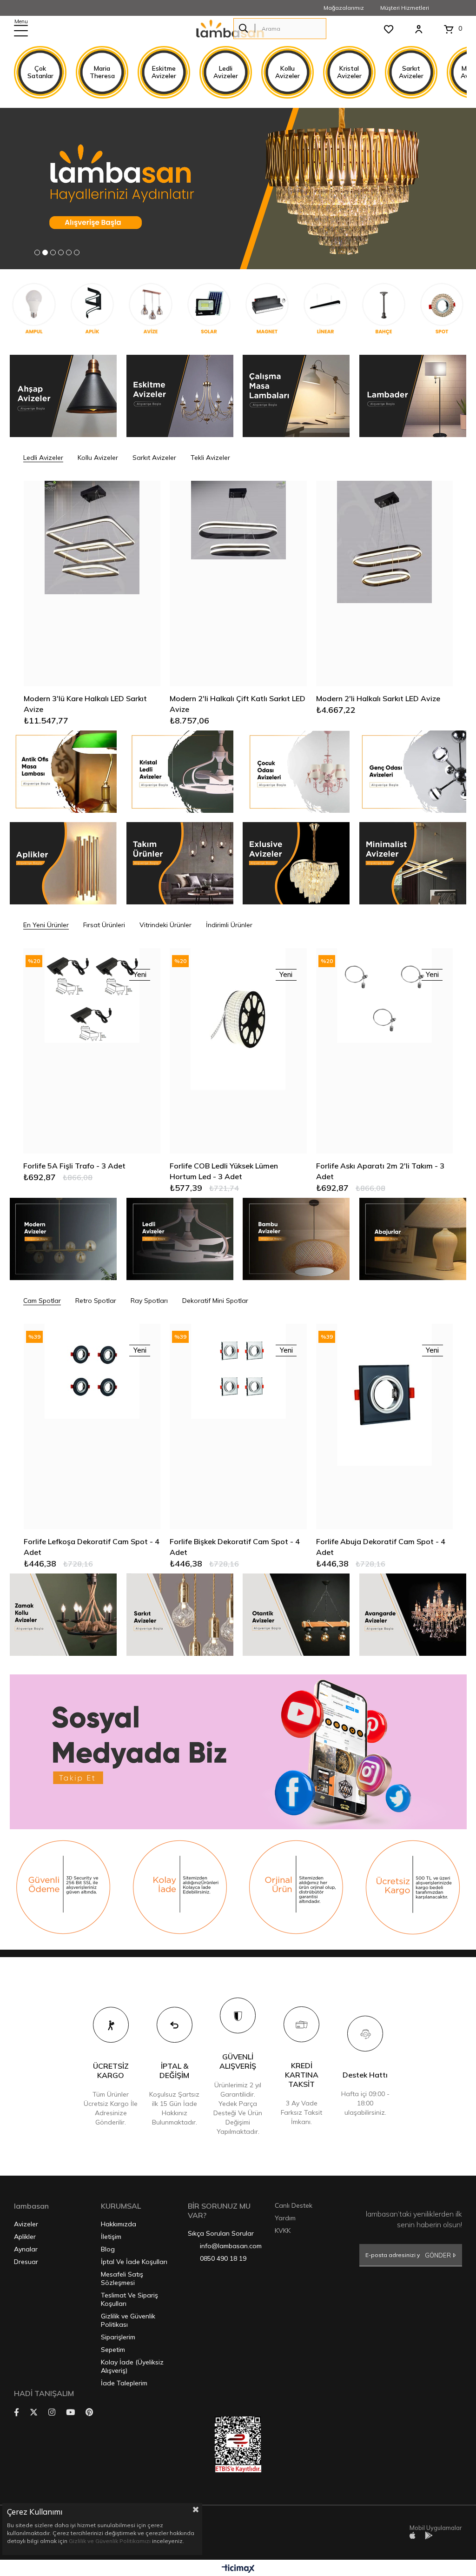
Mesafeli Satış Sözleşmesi (122, 2278)
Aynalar (26, 2249)
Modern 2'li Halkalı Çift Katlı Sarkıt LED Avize (91, 704)
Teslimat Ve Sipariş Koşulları (129, 2299)
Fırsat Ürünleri (104, 925)
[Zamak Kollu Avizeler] (63, 1615)
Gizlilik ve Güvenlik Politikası (128, 2320)
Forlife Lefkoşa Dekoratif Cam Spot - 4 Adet (92, 1547)
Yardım (285, 2218)
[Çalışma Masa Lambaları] (296, 396)
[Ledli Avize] (179, 772)
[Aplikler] (63, 863)
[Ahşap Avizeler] (63, 396)
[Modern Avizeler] (63, 1239)
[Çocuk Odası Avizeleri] (296, 772)
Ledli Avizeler (43, 458)
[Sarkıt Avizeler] (179, 1615)
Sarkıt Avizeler (154, 458)
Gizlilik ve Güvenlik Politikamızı (110, 2541)
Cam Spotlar (42, 1301)
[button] (37, 252)
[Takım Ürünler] (179, 863)
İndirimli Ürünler (229, 925)
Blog (108, 2249)
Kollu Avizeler (98, 458)
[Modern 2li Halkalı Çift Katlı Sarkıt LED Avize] (92, 584)
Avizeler (26, 2224)
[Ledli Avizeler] (179, 1239)
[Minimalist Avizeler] (413, 863)
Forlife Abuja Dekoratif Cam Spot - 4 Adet (381, 1547)
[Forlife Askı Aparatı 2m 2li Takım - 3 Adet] (385, 1051)
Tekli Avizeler (210, 458)
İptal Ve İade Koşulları (134, 2262)
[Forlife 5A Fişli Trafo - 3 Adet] (92, 1051)
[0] (449, 29)
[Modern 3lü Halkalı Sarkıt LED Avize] (385, 584)
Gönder (438, 2255)
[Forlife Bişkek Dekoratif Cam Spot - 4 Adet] (238, 1427)
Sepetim (113, 2350)
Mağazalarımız (344, 8)
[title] (63, 1887)
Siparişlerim (118, 2337)
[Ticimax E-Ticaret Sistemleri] (238, 2569)
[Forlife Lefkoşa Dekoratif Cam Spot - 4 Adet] (92, 1427)
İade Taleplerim (124, 2383)
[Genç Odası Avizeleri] (413, 772)
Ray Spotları (149, 1301)
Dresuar (26, 2262)
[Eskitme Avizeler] (179, 396)
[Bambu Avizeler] (296, 1239)
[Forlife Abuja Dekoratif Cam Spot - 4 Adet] (385, 1427)
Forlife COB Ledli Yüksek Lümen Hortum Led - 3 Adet (224, 1171)
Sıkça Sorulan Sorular (221, 2233)
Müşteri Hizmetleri (405, 8)
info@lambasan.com (231, 2246)
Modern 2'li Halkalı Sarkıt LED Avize (232, 698)
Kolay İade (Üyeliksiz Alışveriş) (132, 2366)
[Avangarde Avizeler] (413, 1615)
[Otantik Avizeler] (296, 1615)
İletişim (111, 2237)
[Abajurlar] (413, 1239)
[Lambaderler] (413, 396)
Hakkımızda (119, 2224)
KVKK (283, 2231)
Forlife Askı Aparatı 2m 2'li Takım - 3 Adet (380, 1171)
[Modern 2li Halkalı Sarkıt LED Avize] (238, 584)
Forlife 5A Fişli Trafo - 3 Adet (74, 1166)
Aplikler (25, 2237)
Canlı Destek (294, 2205)
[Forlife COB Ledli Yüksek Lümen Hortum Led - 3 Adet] (238, 1051)
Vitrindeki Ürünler (165, 925)
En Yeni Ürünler (46, 925)
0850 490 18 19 (223, 2258)
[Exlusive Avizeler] (296, 863)
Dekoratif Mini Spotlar (215, 1301)
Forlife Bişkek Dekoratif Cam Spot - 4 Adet (235, 1547)
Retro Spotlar (96, 1301)
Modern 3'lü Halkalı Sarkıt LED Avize (379, 698)
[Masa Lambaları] (63, 772)
